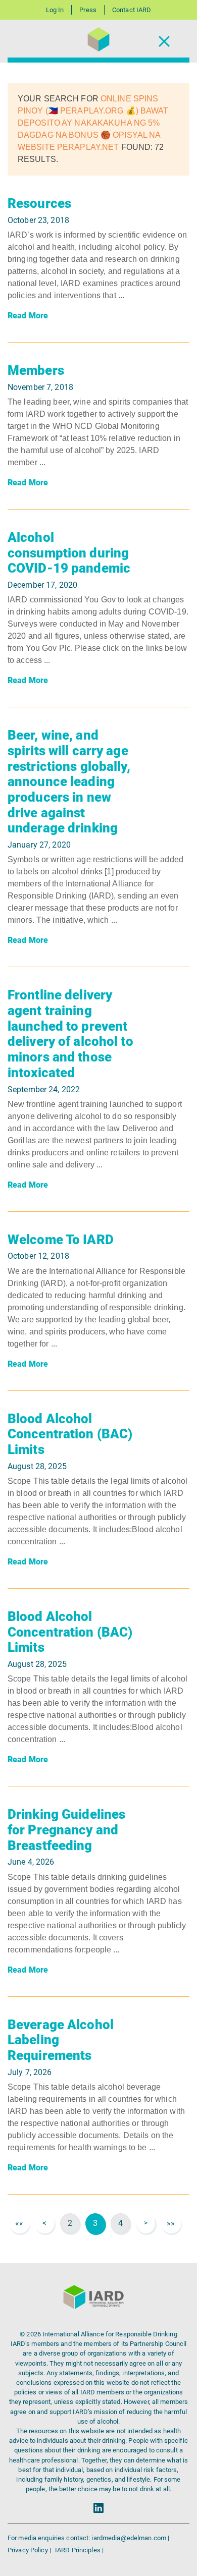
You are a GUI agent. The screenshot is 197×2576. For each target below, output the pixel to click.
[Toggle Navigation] (164, 41)
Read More (28, 316)
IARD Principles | (79, 2550)
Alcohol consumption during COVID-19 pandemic (69, 553)
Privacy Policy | (30, 2550)
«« (19, 2223)
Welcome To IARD (61, 1240)
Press (88, 10)
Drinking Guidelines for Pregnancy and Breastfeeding (66, 1830)
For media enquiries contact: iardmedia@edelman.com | (88, 2538)
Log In (55, 10)
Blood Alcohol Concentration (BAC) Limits (70, 1434)
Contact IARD (132, 10)
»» (171, 2223)
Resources (39, 203)
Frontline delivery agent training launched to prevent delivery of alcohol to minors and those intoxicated (70, 1034)
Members (36, 370)
